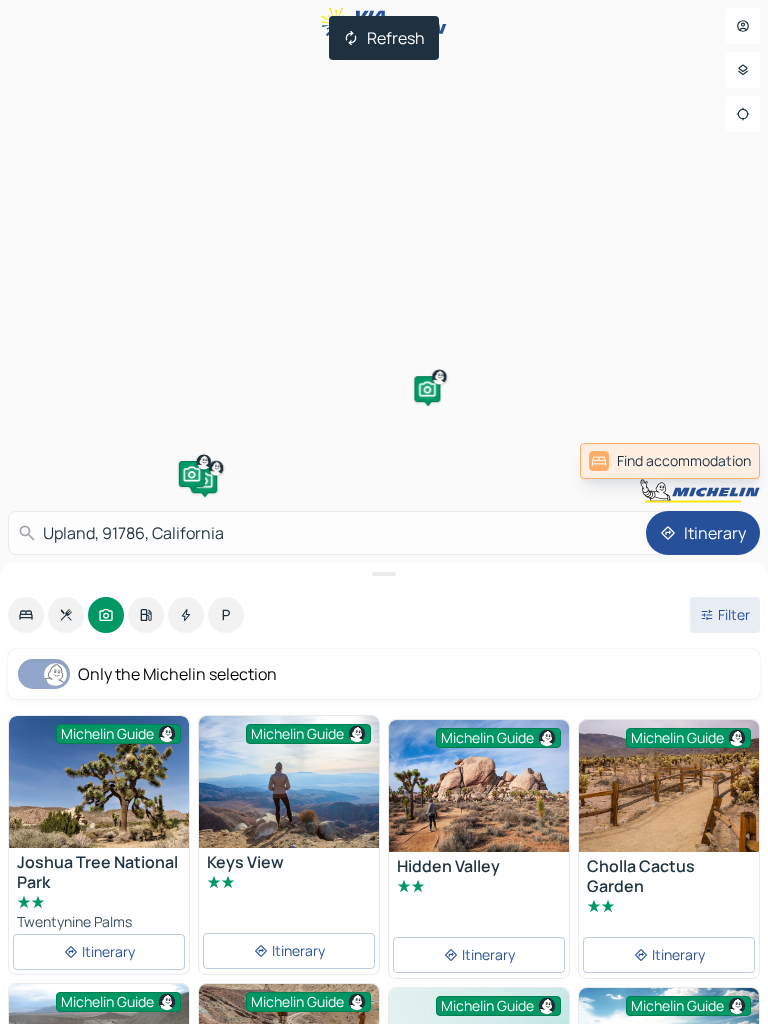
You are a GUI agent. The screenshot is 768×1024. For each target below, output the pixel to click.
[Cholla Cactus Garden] (669, 786)
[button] (192, 474)
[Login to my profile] (743, 26)
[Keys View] (289, 782)
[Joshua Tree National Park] (99, 782)
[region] (99, 782)
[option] (26, 615)
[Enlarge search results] (384, 574)
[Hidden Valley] (479, 786)
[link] (716, 461)
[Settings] (743, 70)
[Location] (743, 114)
